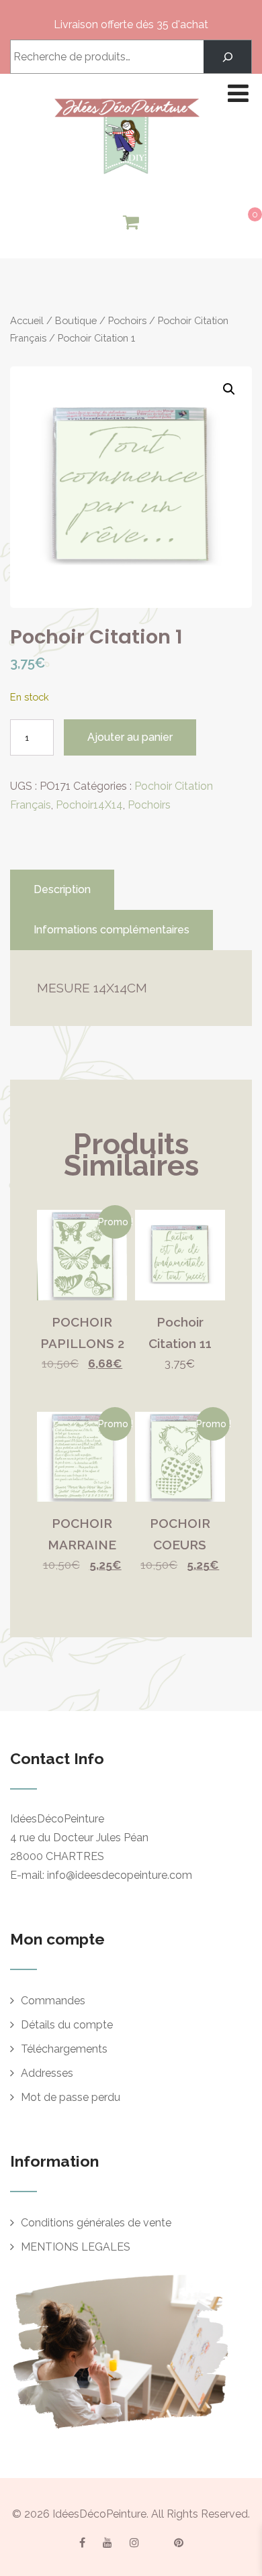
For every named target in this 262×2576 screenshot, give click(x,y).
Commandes (53, 2001)
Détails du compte (67, 2025)
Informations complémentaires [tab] (112, 930)
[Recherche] (227, 57)
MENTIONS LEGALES (76, 2247)
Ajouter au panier (130, 737)
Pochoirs (127, 320)
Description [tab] (62, 889)
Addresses (47, 2073)
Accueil (27, 320)
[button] (229, 389)
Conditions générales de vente (96, 2223)
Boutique (76, 320)
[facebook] (82, 2542)
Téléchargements (64, 2049)
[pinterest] (179, 2542)
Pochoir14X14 (89, 805)
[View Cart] (131, 223)
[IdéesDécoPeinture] (126, 177)
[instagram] (134, 2542)
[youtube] (107, 2542)
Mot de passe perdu (71, 2097)
